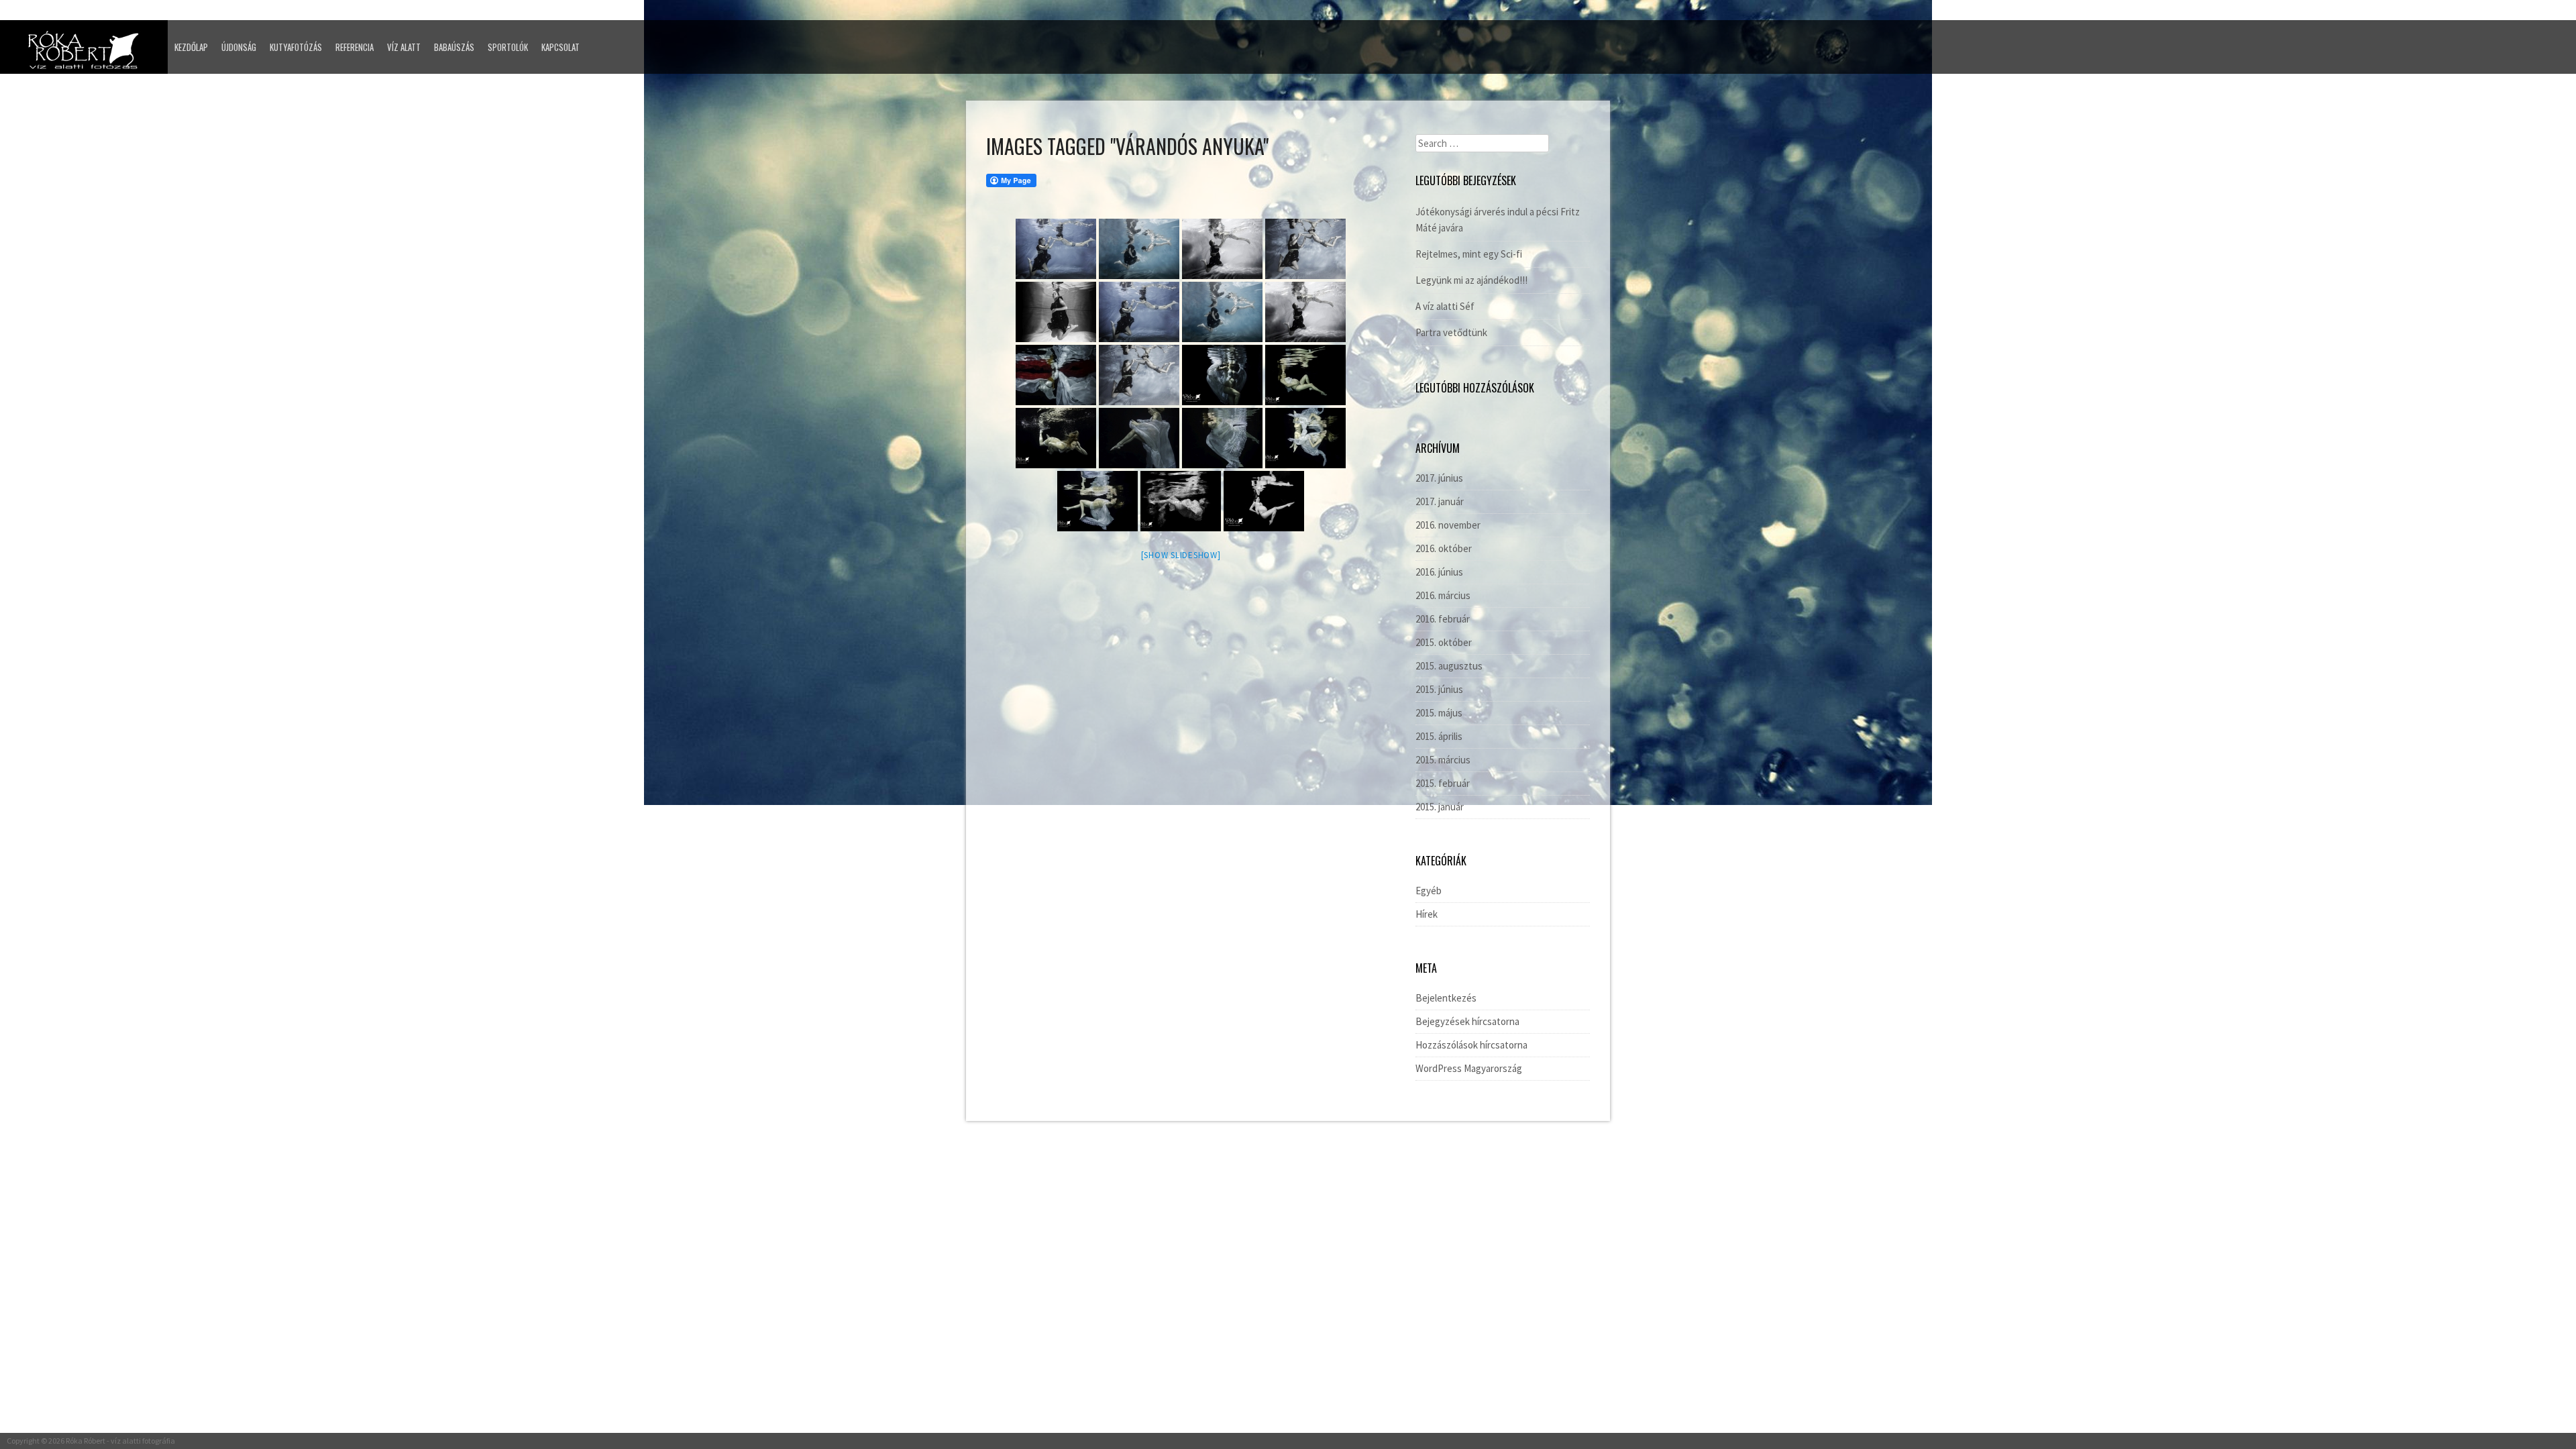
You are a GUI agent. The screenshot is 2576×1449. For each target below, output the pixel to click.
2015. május (1439, 713)
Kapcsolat (560, 47)
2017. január (1440, 501)
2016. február (1443, 619)
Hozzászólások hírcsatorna (1471, 1045)
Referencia (355, 47)
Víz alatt (404, 47)
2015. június (1439, 689)
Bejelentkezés (1446, 998)
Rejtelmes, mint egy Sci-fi (1469, 254)
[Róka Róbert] (87, 54)
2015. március (1443, 760)
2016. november (1448, 525)
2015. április (1439, 736)
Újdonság (239, 47)
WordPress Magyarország (1469, 1068)
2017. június (1439, 478)
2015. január (1440, 807)
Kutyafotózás (296, 47)
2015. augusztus (1449, 666)
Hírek (1427, 914)
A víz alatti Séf (1445, 306)
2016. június (1439, 572)
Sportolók (508, 47)
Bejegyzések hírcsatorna (1467, 1021)
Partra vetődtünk (1451, 332)
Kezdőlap (191, 47)
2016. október (1444, 548)
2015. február (1443, 783)
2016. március (1443, 595)
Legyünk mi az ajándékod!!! (1471, 280)
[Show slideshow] (1181, 555)
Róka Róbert (86, 1441)
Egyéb (1429, 891)
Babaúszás (454, 47)
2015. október (1444, 642)
